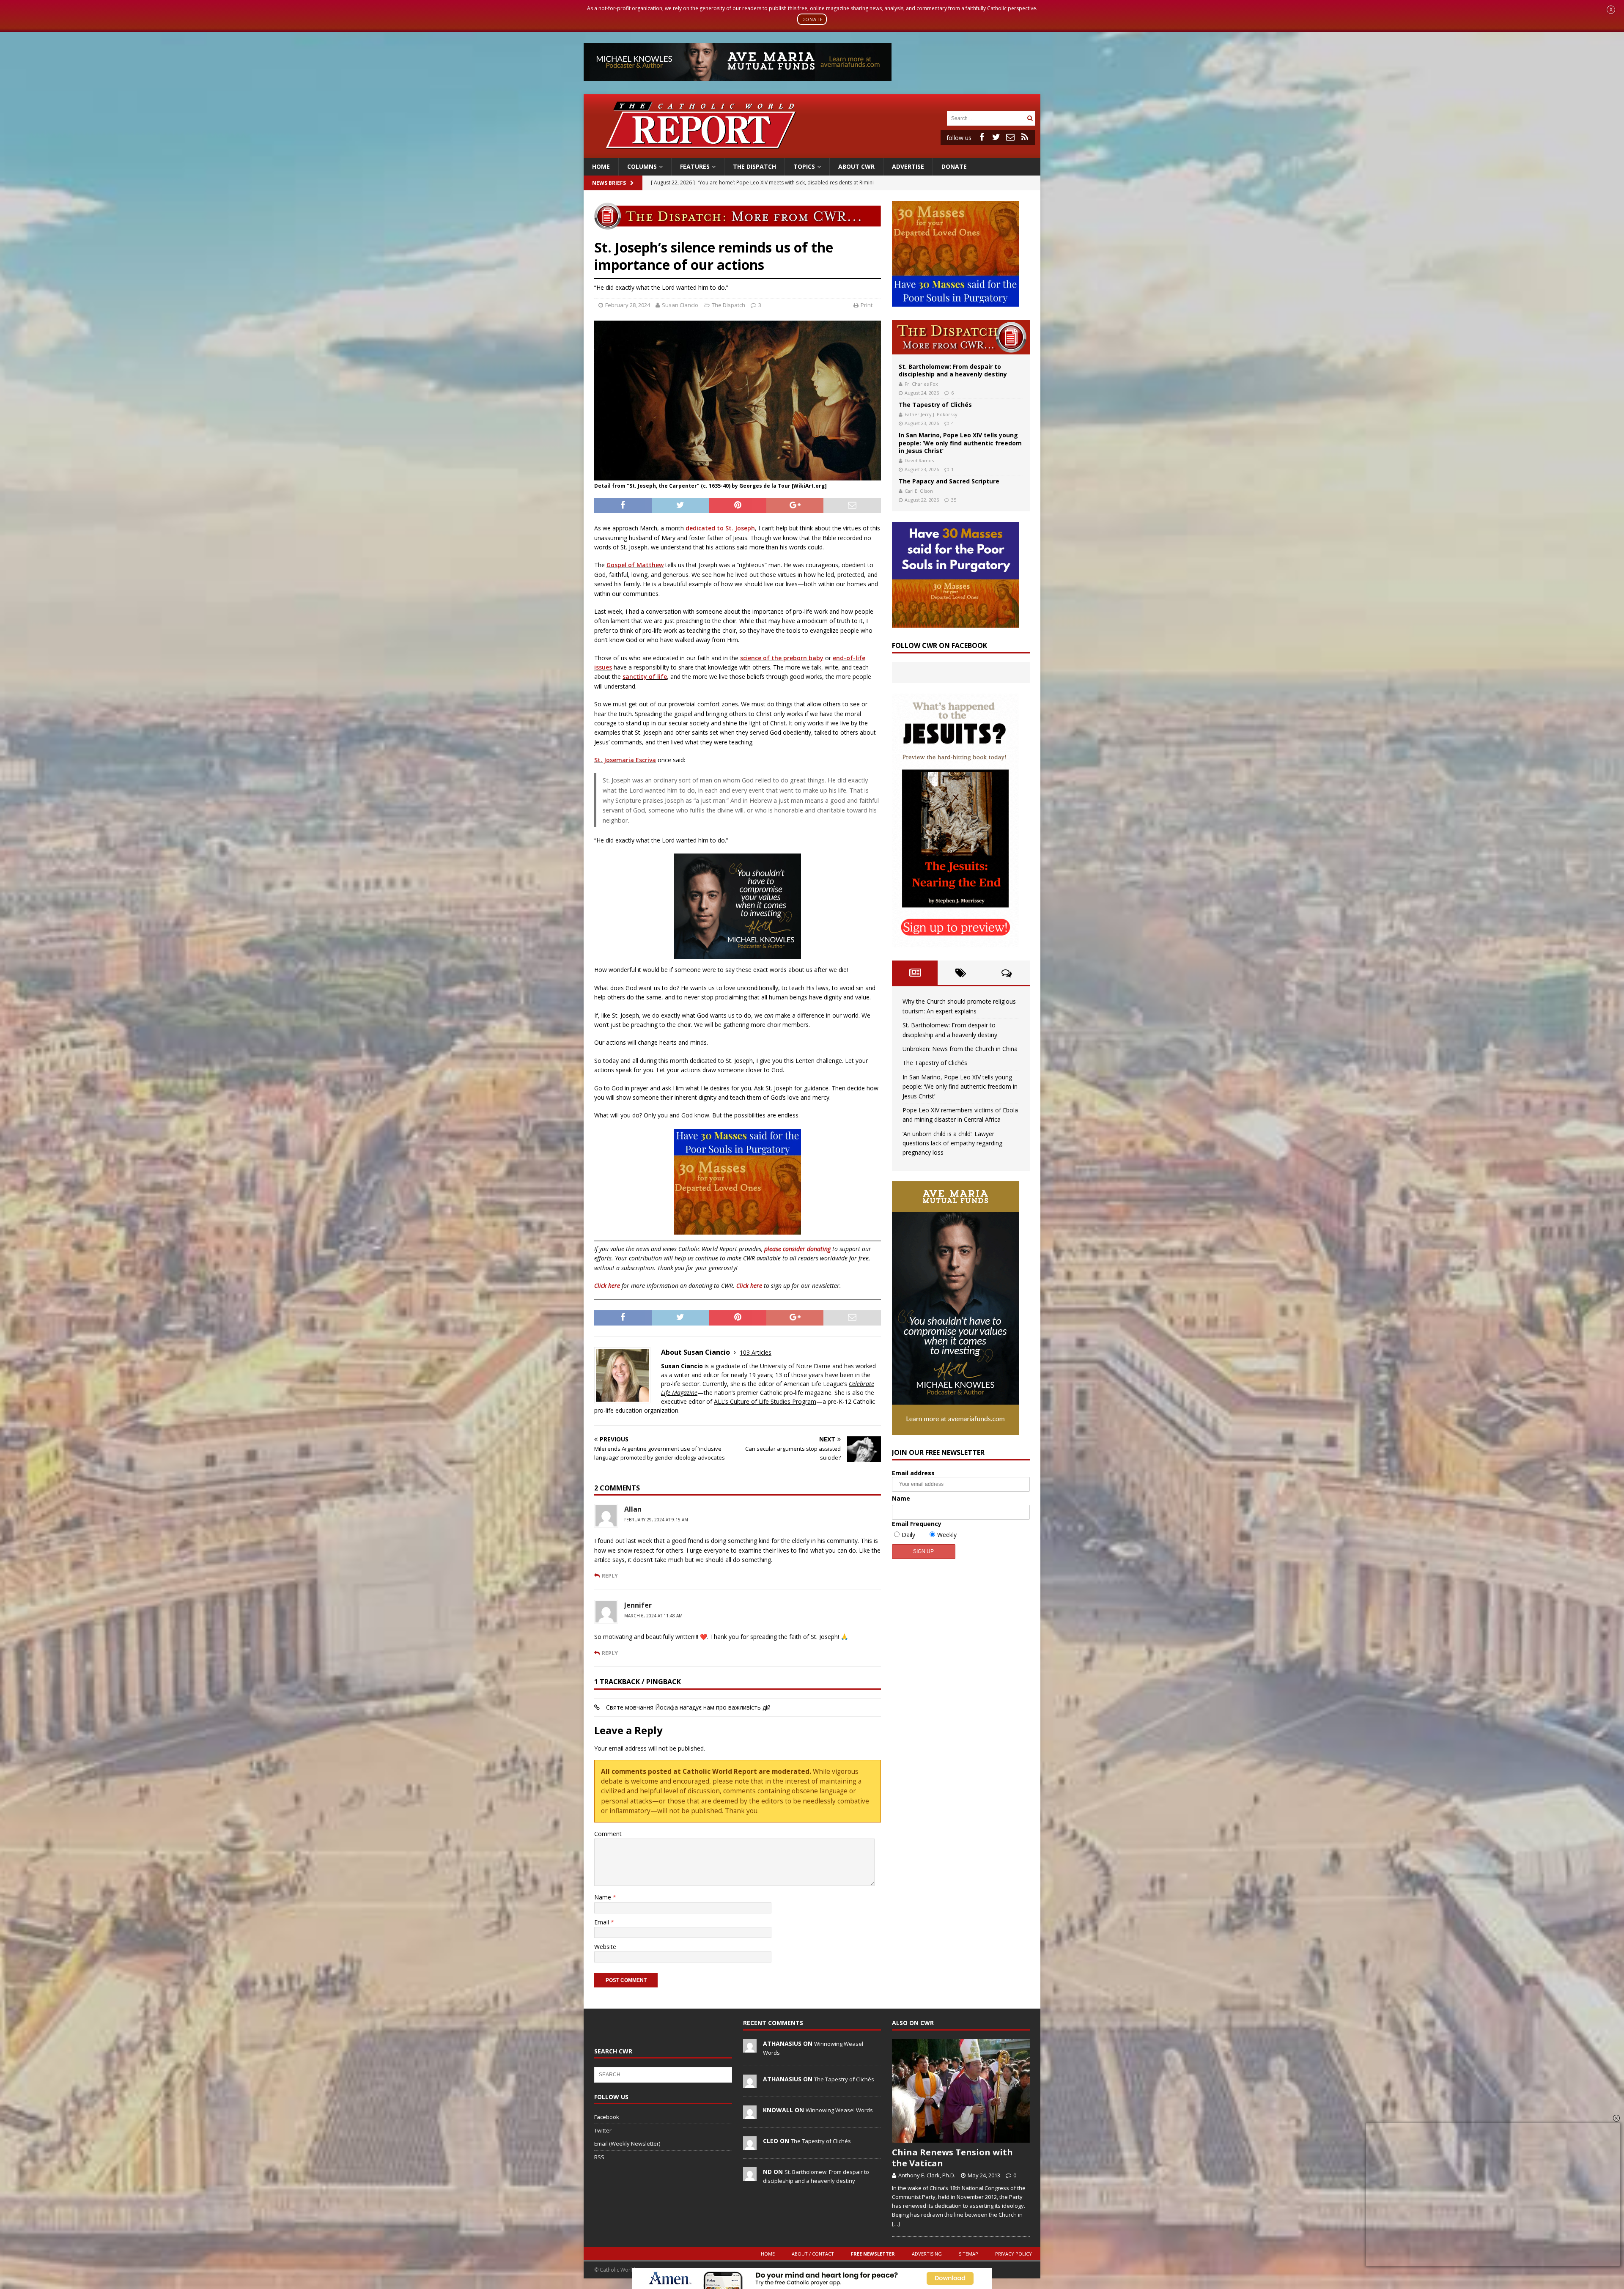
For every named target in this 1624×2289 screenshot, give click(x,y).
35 (954, 500)
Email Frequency (917, 1524)
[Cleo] (750, 2145)
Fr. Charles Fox (921, 384)
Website (605, 1947)
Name (604, 1897)
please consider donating (797, 1249)
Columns (642, 166)
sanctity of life (645, 677)
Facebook (607, 2117)
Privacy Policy (1014, 2254)
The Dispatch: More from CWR (961, 337)
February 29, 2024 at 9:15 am (656, 1520)
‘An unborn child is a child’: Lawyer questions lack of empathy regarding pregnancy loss (952, 1143)
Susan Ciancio (680, 305)
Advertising (927, 2254)
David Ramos (919, 460)
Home (601, 166)
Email (602, 1922)
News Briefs (609, 183)
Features (695, 166)
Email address (913, 1473)
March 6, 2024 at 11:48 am (653, 1616)
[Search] (1030, 118)
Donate (954, 166)
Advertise (908, 166)
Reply (610, 1575)
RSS (599, 2157)
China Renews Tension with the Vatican (952, 2158)
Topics (804, 166)
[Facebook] (982, 137)
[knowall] (750, 2114)
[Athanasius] (750, 2048)
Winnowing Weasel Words (839, 2110)
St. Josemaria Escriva (625, 760)
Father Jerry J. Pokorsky (931, 414)
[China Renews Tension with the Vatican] (961, 2091)
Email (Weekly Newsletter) (627, 2144)
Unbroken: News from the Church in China (960, 1049)
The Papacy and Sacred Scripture (949, 481)
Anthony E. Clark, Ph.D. (927, 2175)
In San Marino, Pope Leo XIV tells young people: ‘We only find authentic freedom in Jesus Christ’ (960, 443)
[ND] (750, 2176)
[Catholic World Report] (812, 152)
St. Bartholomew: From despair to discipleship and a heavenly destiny (953, 370)
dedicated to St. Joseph (720, 528)
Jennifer (638, 1605)
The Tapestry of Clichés (935, 405)
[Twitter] (996, 137)
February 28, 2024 (628, 305)
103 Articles (756, 1352)
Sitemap (968, 2254)
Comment (608, 1834)
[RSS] (1025, 137)
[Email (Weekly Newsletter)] (1010, 137)
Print (867, 305)
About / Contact (813, 2254)
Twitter (603, 2130)
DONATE (812, 19)
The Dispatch (754, 166)
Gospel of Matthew (635, 565)
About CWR (856, 166)
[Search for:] (986, 118)
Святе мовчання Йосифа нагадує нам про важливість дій (688, 1707)
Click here (607, 1286)
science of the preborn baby (782, 658)
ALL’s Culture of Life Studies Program (765, 1401)
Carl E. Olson (919, 491)
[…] (896, 2223)
